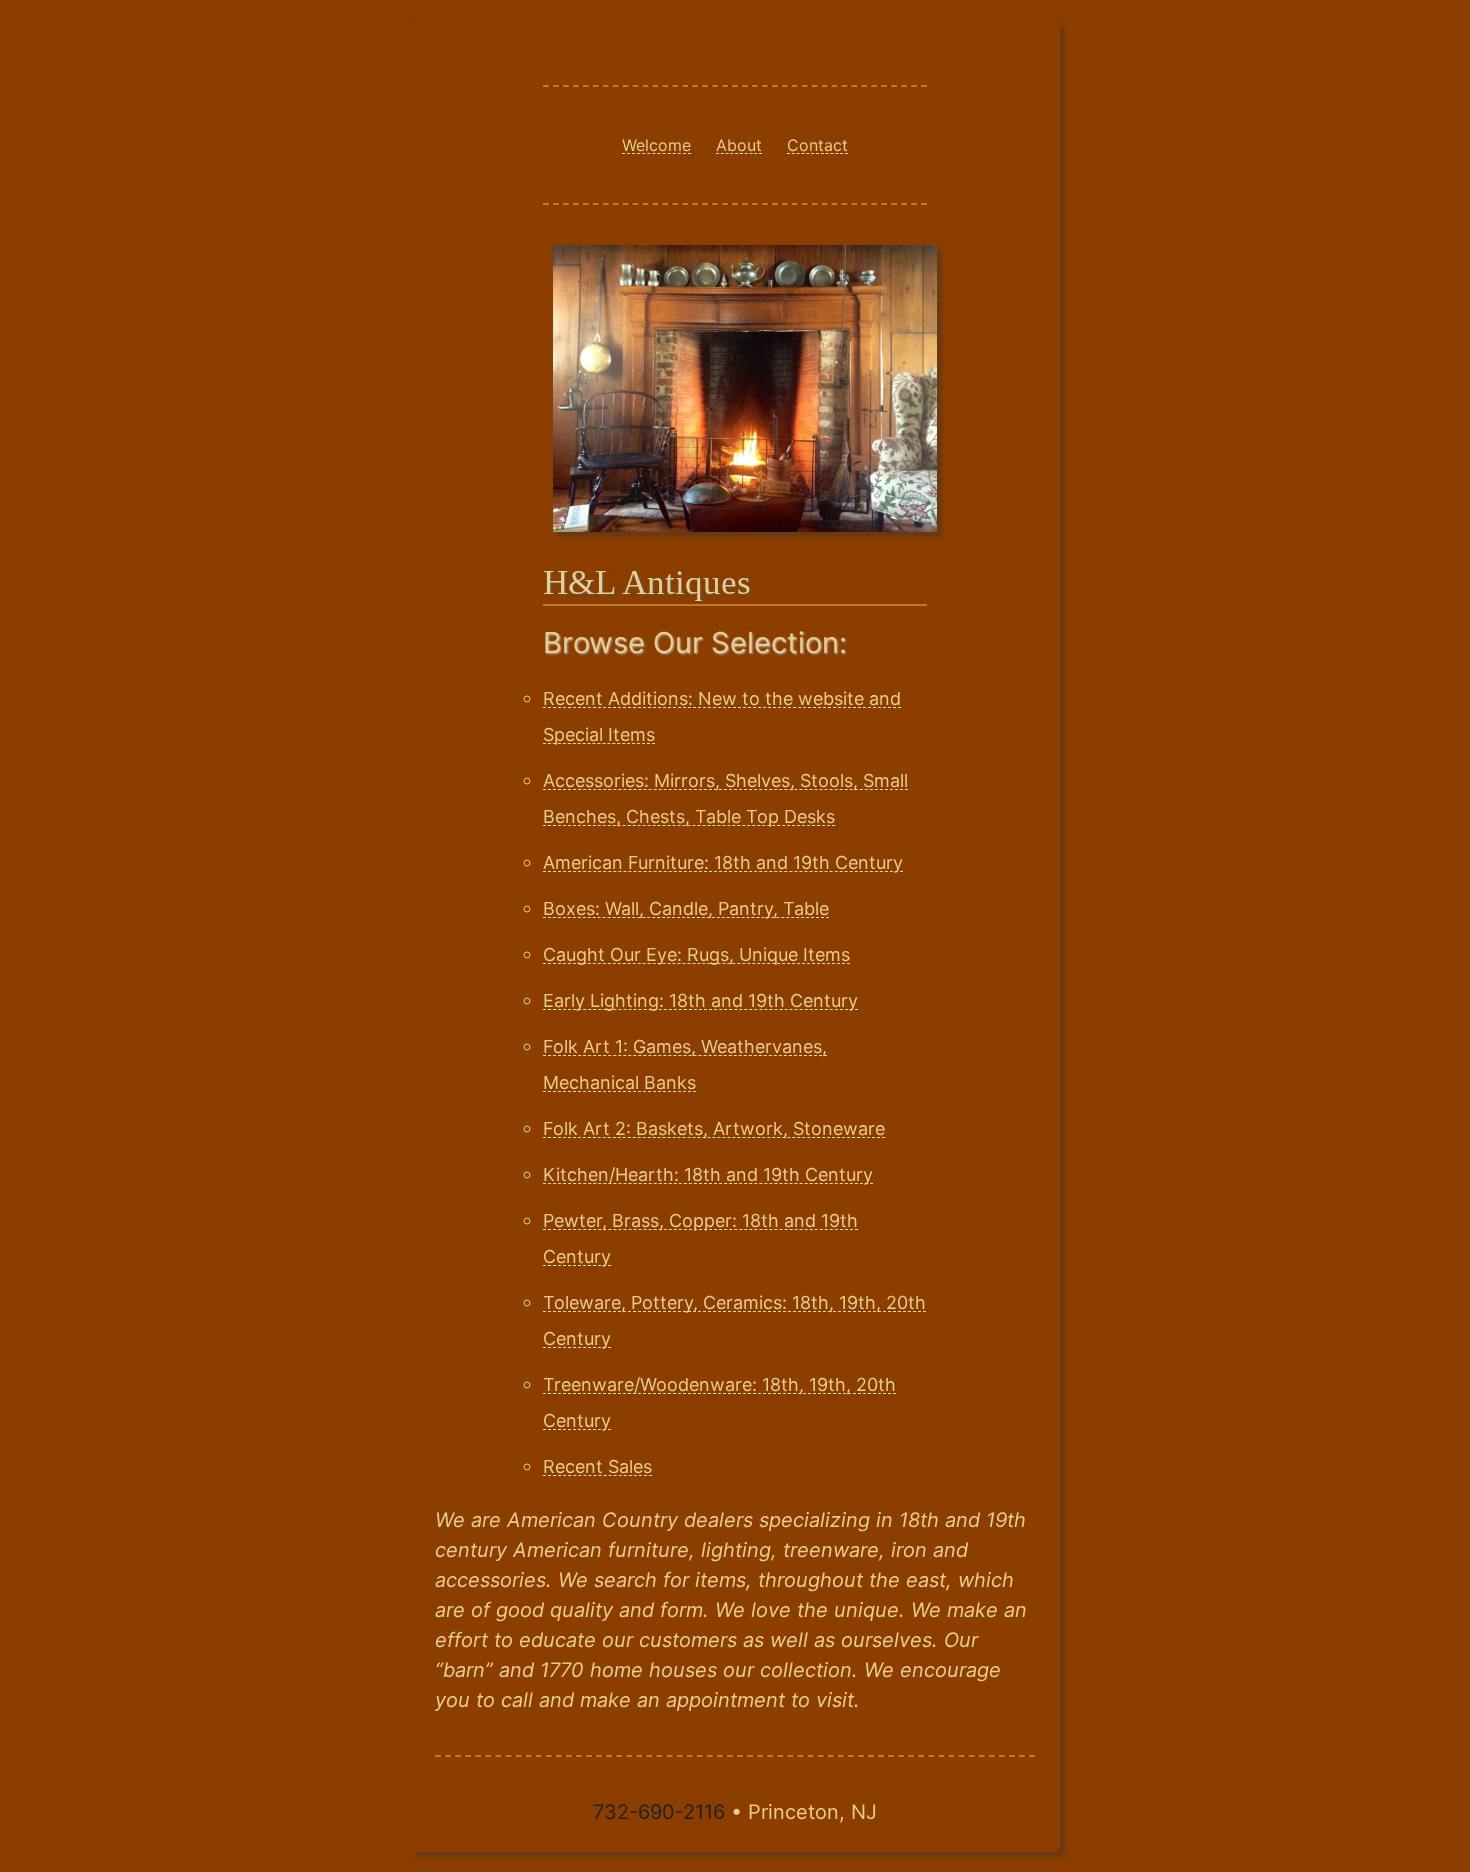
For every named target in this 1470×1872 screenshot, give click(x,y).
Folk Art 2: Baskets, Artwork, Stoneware (714, 1128)
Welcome (656, 145)
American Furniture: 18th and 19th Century (723, 862)
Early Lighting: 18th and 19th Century (700, 1000)
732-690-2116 (659, 1812)
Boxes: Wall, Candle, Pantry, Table (686, 908)
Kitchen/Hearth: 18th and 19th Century (708, 1174)
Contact (817, 145)
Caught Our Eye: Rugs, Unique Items (696, 954)
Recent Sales (597, 1466)
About (739, 145)
